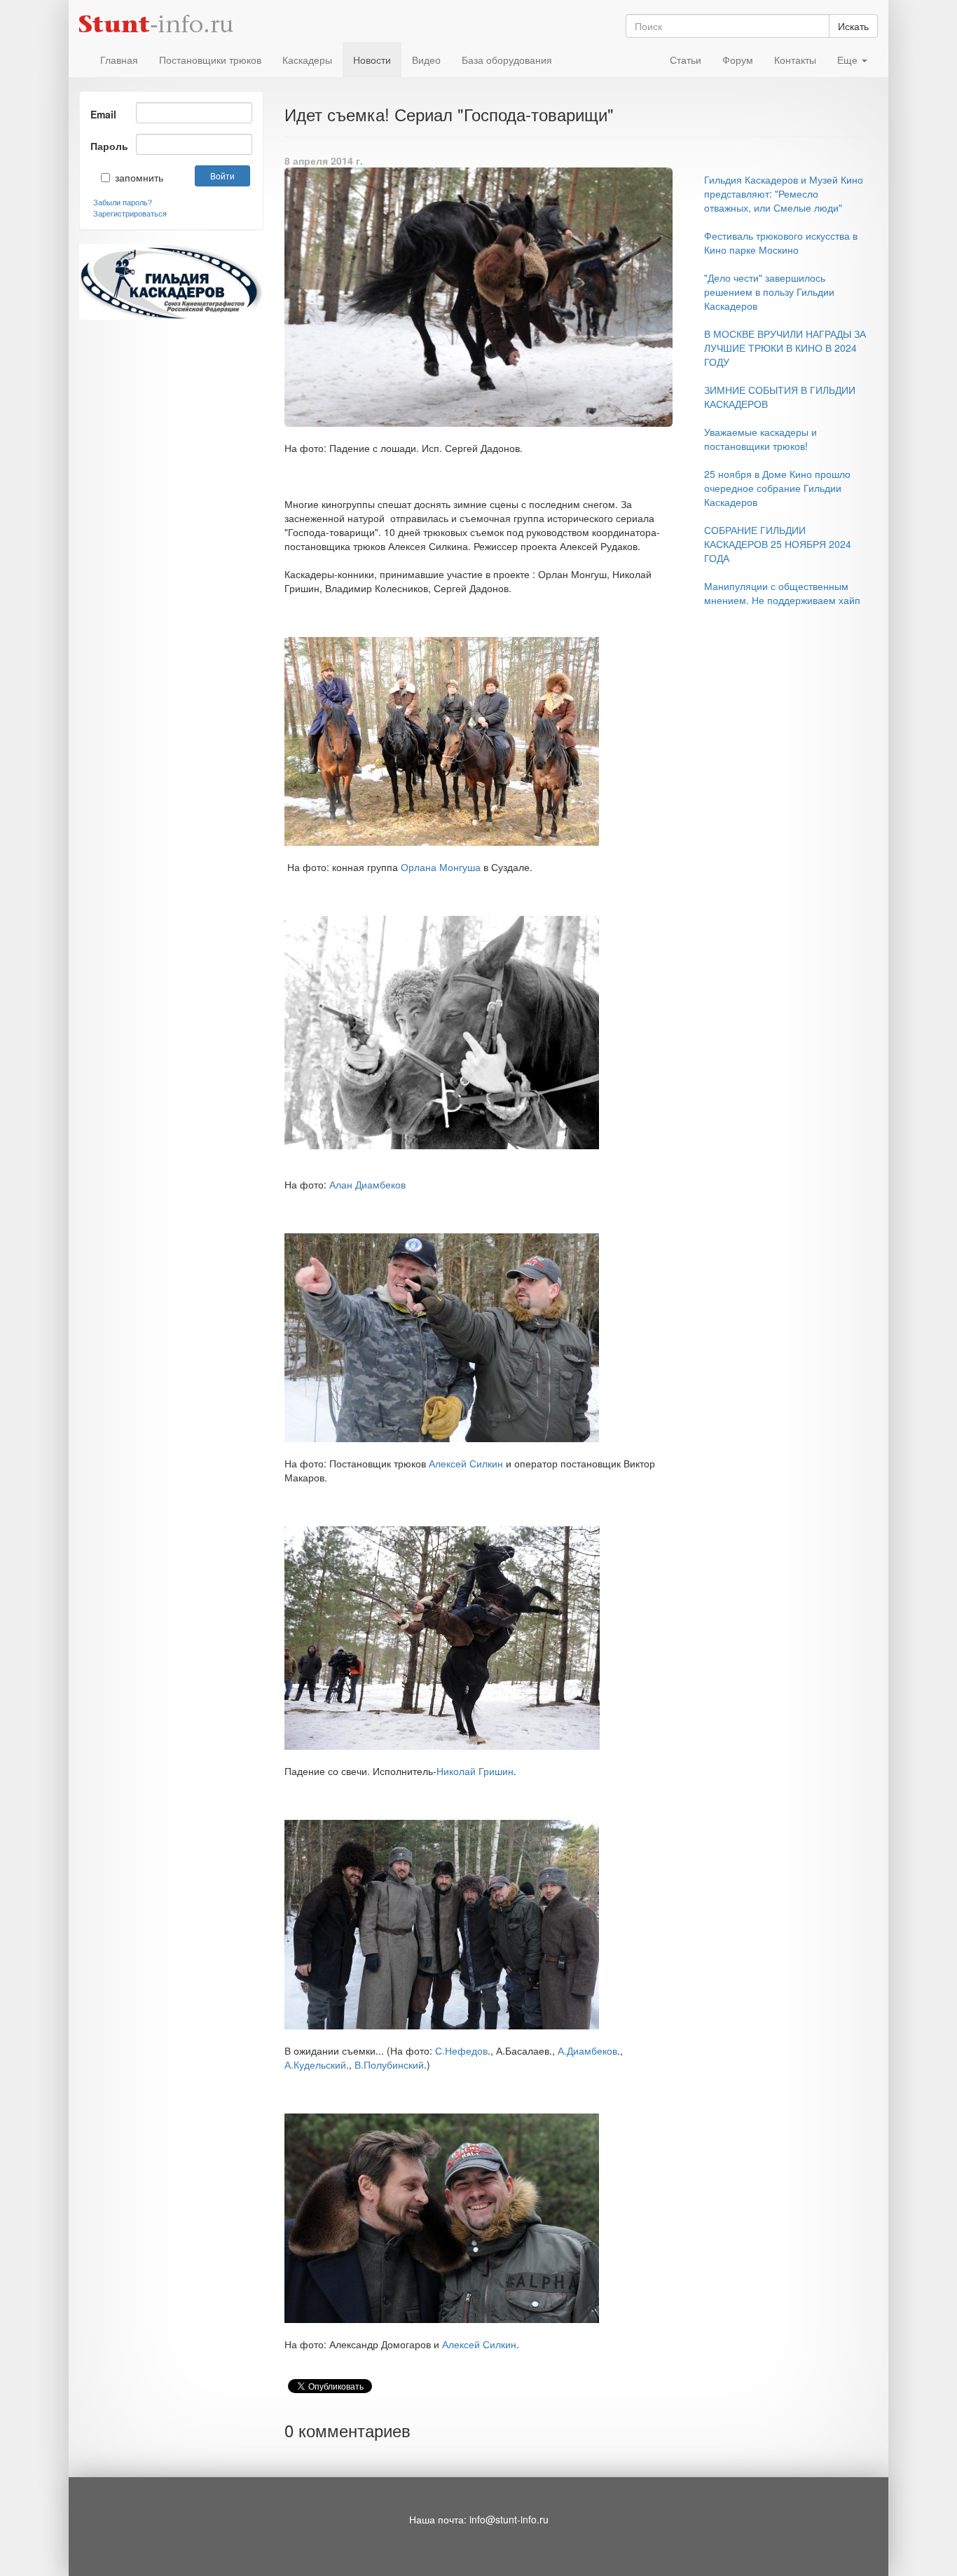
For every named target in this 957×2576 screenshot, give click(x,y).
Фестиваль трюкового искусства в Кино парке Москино (781, 242)
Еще (849, 60)
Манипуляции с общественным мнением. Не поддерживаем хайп (782, 593)
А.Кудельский (315, 2064)
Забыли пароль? (123, 202)
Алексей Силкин (466, 1463)
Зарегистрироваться (130, 213)
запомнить (129, 177)
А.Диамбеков (587, 2050)
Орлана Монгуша (441, 867)
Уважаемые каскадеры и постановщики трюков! (760, 439)
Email (103, 114)
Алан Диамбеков (367, 1184)
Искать (853, 26)
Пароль (108, 146)
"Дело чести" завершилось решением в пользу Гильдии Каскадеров (769, 292)
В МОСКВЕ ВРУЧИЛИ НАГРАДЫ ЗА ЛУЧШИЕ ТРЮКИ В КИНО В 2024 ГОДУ (785, 348)
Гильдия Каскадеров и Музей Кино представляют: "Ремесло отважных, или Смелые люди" (784, 193)
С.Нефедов (461, 2050)
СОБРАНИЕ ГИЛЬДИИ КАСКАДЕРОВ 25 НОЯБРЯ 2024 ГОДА (778, 544)
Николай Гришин (475, 1771)
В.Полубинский (389, 2064)
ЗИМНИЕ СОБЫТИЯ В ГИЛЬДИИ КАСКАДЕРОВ (780, 397)
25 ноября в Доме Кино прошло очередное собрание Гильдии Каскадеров (777, 488)
